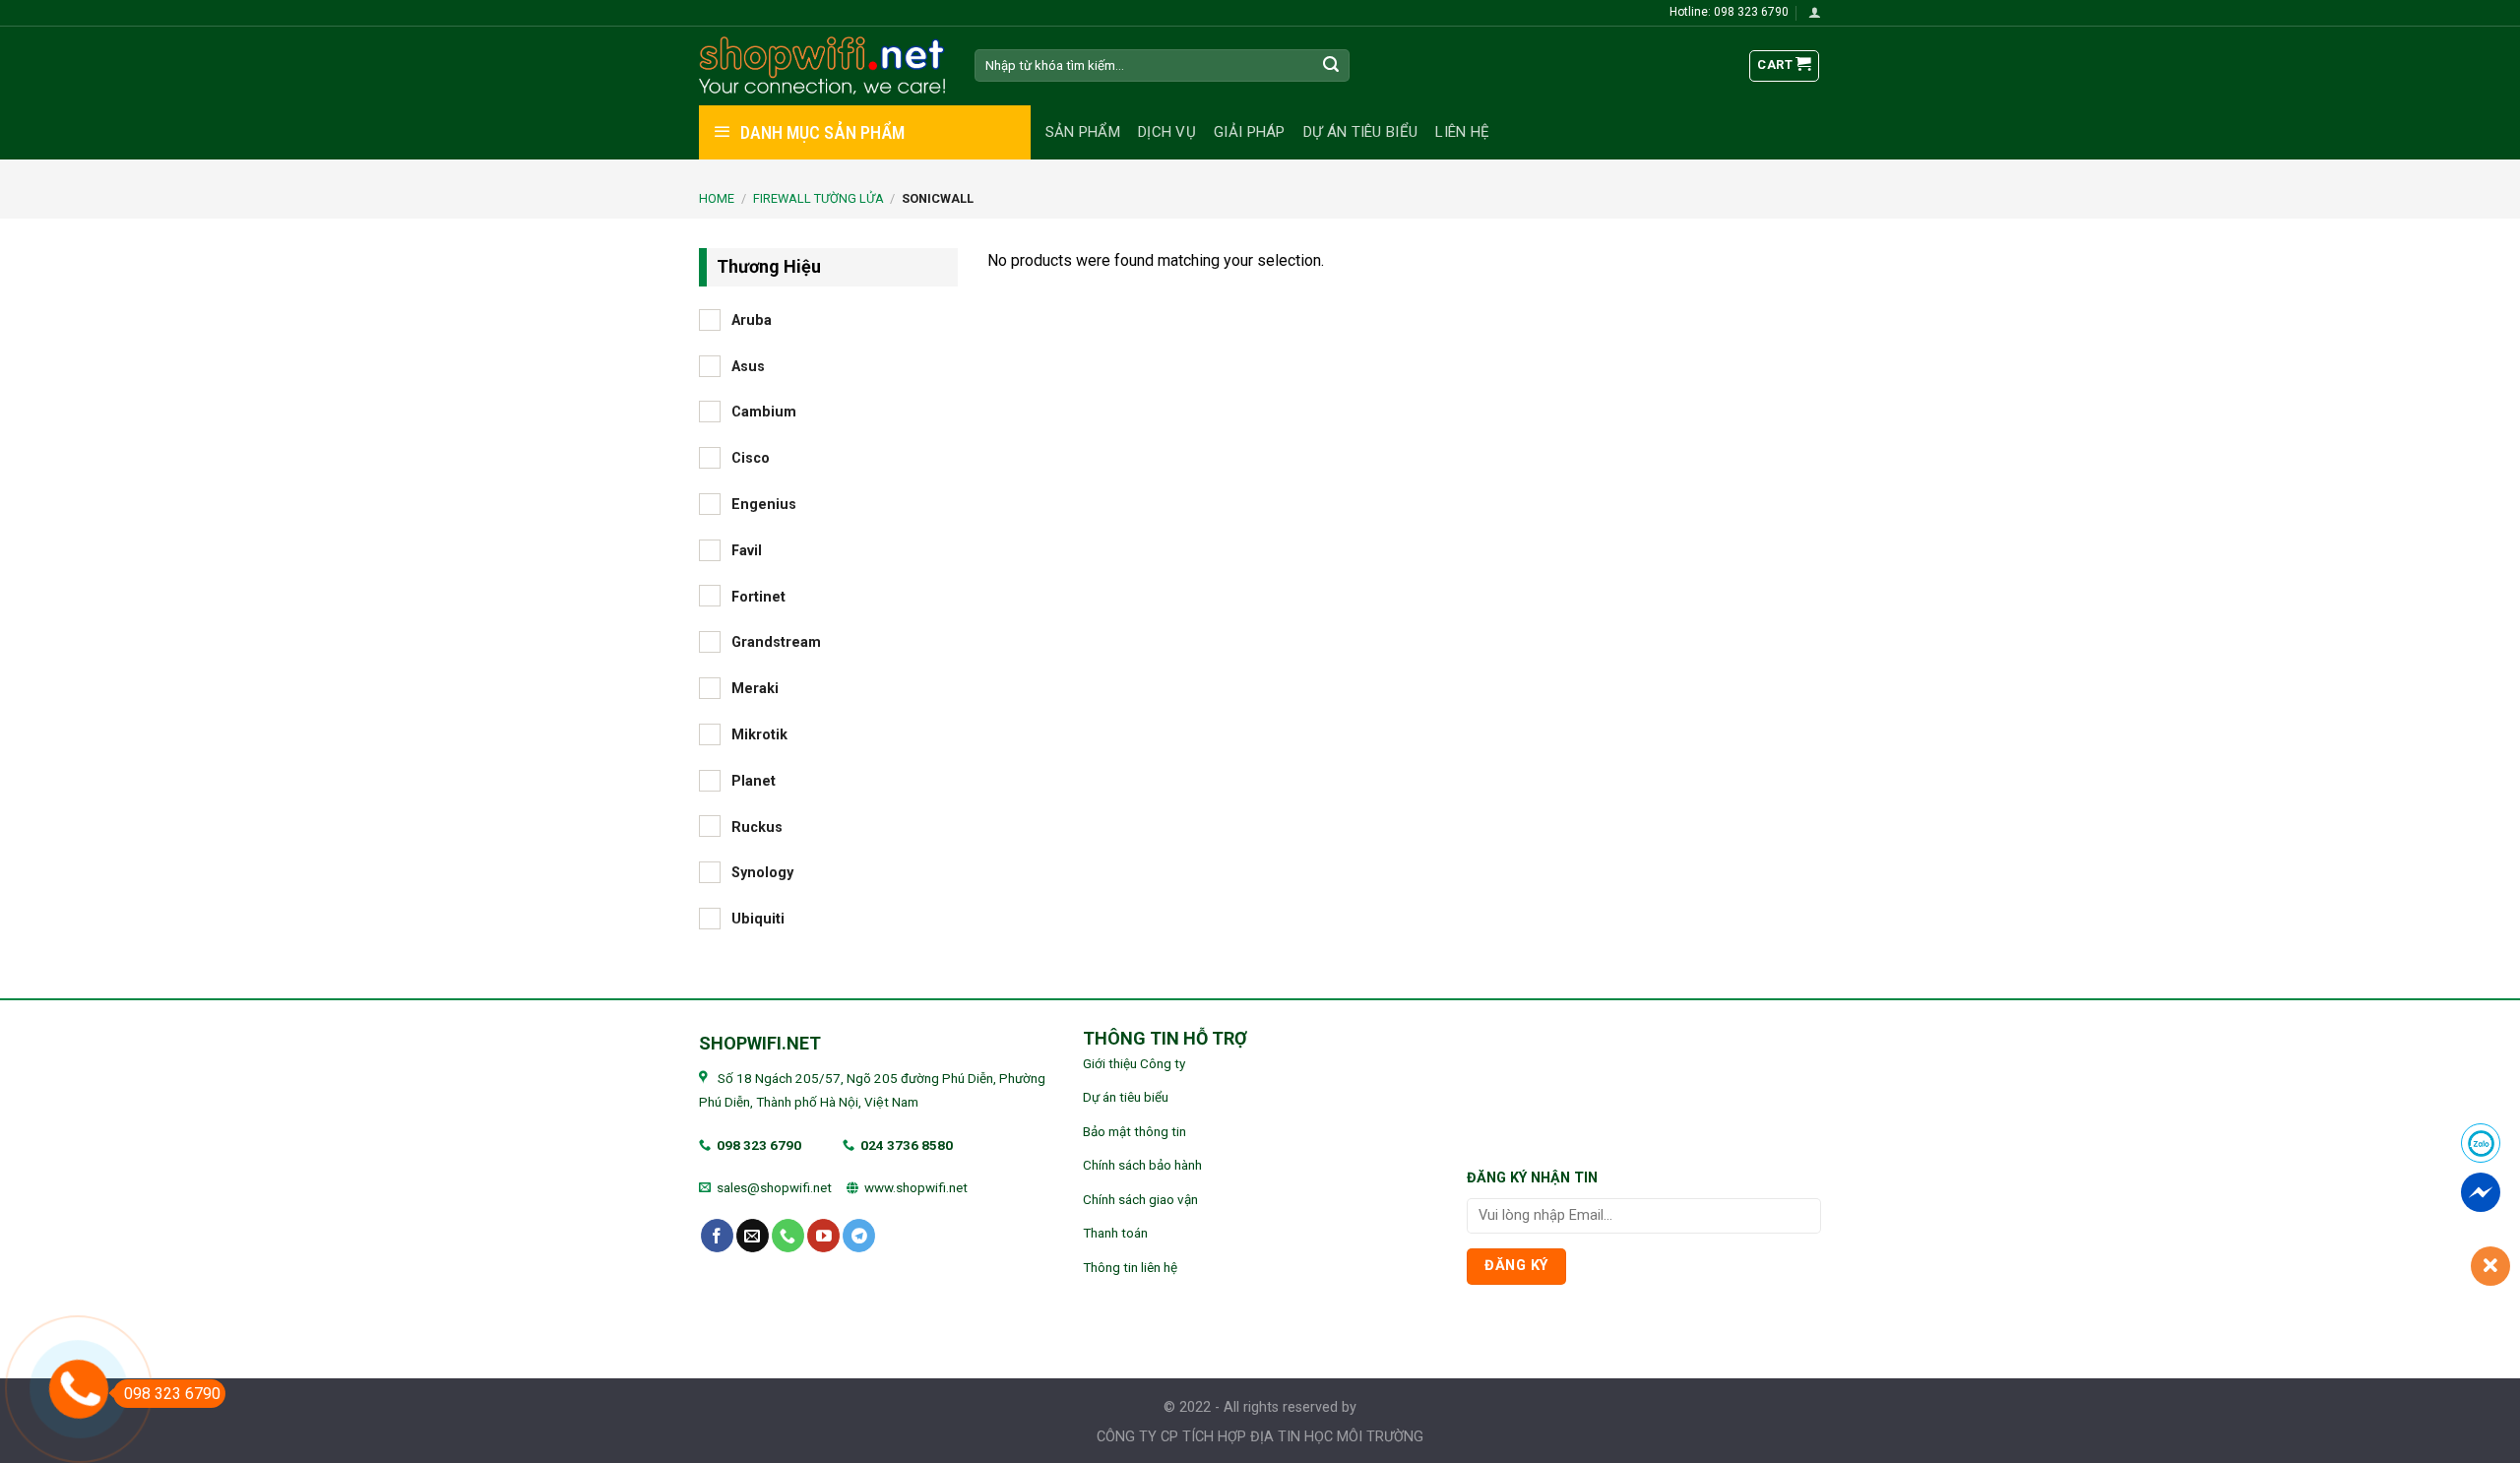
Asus (748, 366)
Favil (747, 550)
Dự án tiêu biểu (1361, 132)
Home (717, 198)
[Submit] (1332, 66)
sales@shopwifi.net (774, 1187)
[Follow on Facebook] (717, 1236)
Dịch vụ (1167, 132)
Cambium (764, 412)
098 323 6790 (759, 1145)
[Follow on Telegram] (859, 1236)
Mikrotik (759, 735)
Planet (754, 780)
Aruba (752, 319)
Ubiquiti (758, 919)
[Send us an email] (753, 1236)
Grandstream (776, 642)
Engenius (764, 505)
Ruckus (757, 827)
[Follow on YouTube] (823, 1236)
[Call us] (788, 1236)
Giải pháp (1250, 132)
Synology (762, 873)
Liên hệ (1462, 132)
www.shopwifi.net (916, 1187)
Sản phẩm (1083, 132)
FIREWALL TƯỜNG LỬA (819, 198)
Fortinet (758, 596)
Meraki (755, 689)
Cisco (751, 458)
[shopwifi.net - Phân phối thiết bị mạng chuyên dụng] (822, 66)
